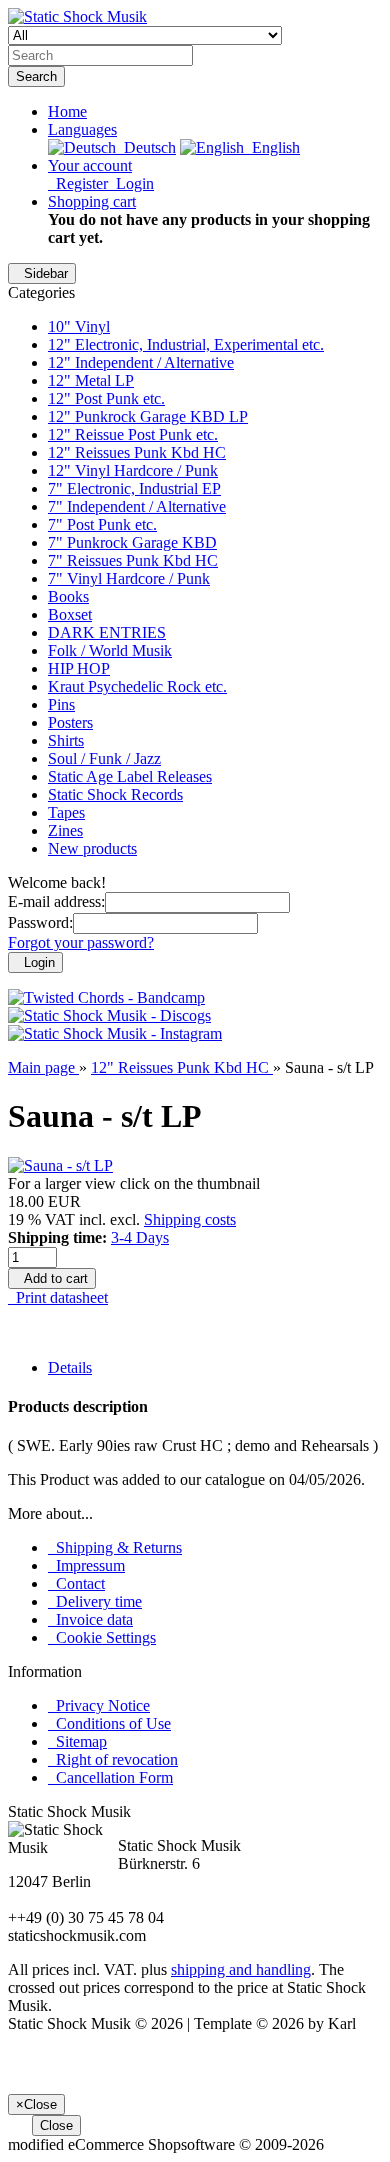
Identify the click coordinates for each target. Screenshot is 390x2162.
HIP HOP (79, 668)
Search (36, 76)
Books (68, 596)
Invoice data (90, 1619)
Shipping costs (190, 1219)
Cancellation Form (110, 1777)
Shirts (66, 740)
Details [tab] (70, 1367)
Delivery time (95, 1601)
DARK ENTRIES (107, 632)
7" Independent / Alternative (137, 506)
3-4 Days (140, 1237)
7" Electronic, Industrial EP (134, 488)
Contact (76, 1583)
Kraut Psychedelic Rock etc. (137, 686)
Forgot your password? (81, 942)
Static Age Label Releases (130, 776)
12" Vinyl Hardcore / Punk (133, 470)
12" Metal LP (91, 380)
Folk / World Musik (110, 650)
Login (131, 183)
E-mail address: (56, 901)
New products (92, 848)
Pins (61, 704)
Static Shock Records (115, 794)
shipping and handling (241, 1969)
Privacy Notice (99, 1705)
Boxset (70, 614)
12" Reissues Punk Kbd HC (137, 452)
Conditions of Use (109, 1723)
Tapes (66, 812)
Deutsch (146, 147)
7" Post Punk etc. (102, 524)
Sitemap (77, 1741)
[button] (82, 129)
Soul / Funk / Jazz (104, 758)
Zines (65, 830)
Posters (70, 722)
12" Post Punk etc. (106, 398)
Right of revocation (113, 1759)
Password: (40, 922)
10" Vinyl (79, 326)
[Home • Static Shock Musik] (77, 16)
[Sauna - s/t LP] (60, 1165)
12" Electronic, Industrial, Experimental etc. (186, 344)
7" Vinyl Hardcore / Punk (129, 578)
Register (78, 183)
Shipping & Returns (115, 1547)
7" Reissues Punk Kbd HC (133, 560)
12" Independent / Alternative (141, 362)
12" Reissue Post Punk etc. (133, 434)
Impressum (86, 1565)
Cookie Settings (102, 1637)
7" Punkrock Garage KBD (132, 542)
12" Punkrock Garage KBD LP (148, 416)
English (272, 147)
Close (56, 2125)
